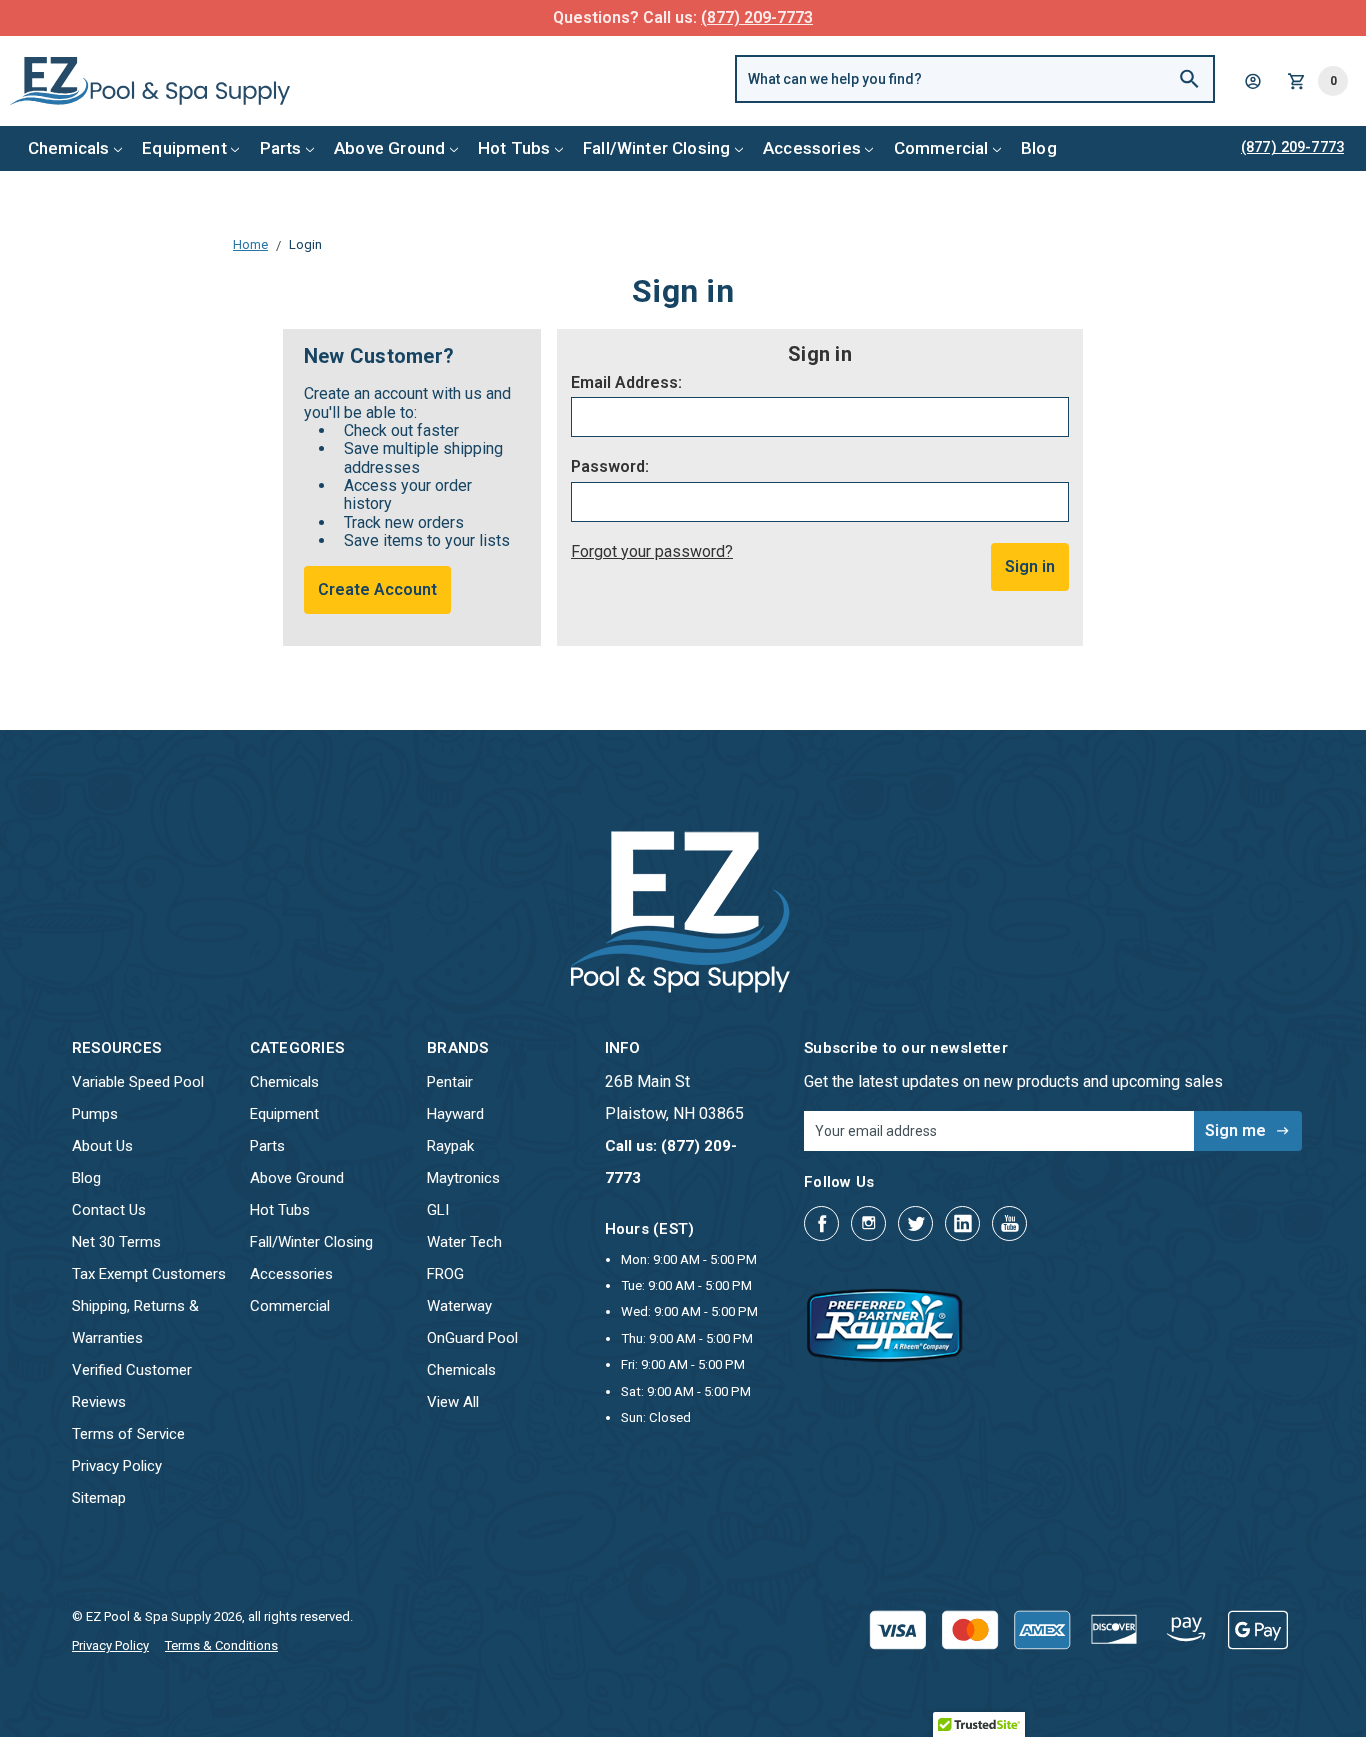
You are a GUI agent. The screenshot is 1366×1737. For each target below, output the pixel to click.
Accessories (812, 148)
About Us (102, 1146)
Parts (281, 148)
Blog (1039, 148)
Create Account (377, 589)
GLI (438, 1210)
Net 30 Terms (116, 1242)
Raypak (450, 1146)
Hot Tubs (514, 148)
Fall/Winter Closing (656, 148)
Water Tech (464, 1242)
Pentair (450, 1082)
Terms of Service (128, 1434)
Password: (610, 467)
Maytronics (463, 1178)
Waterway (459, 1306)
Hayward (455, 1114)
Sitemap (99, 1498)
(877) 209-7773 (757, 17)
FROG (445, 1274)
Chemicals (69, 148)
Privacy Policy (117, 1466)
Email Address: (626, 383)
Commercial (941, 148)
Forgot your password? (652, 551)
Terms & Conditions (221, 1645)
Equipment (184, 148)
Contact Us (109, 1210)
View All (453, 1402)
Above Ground (389, 148)
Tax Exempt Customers (149, 1274)
